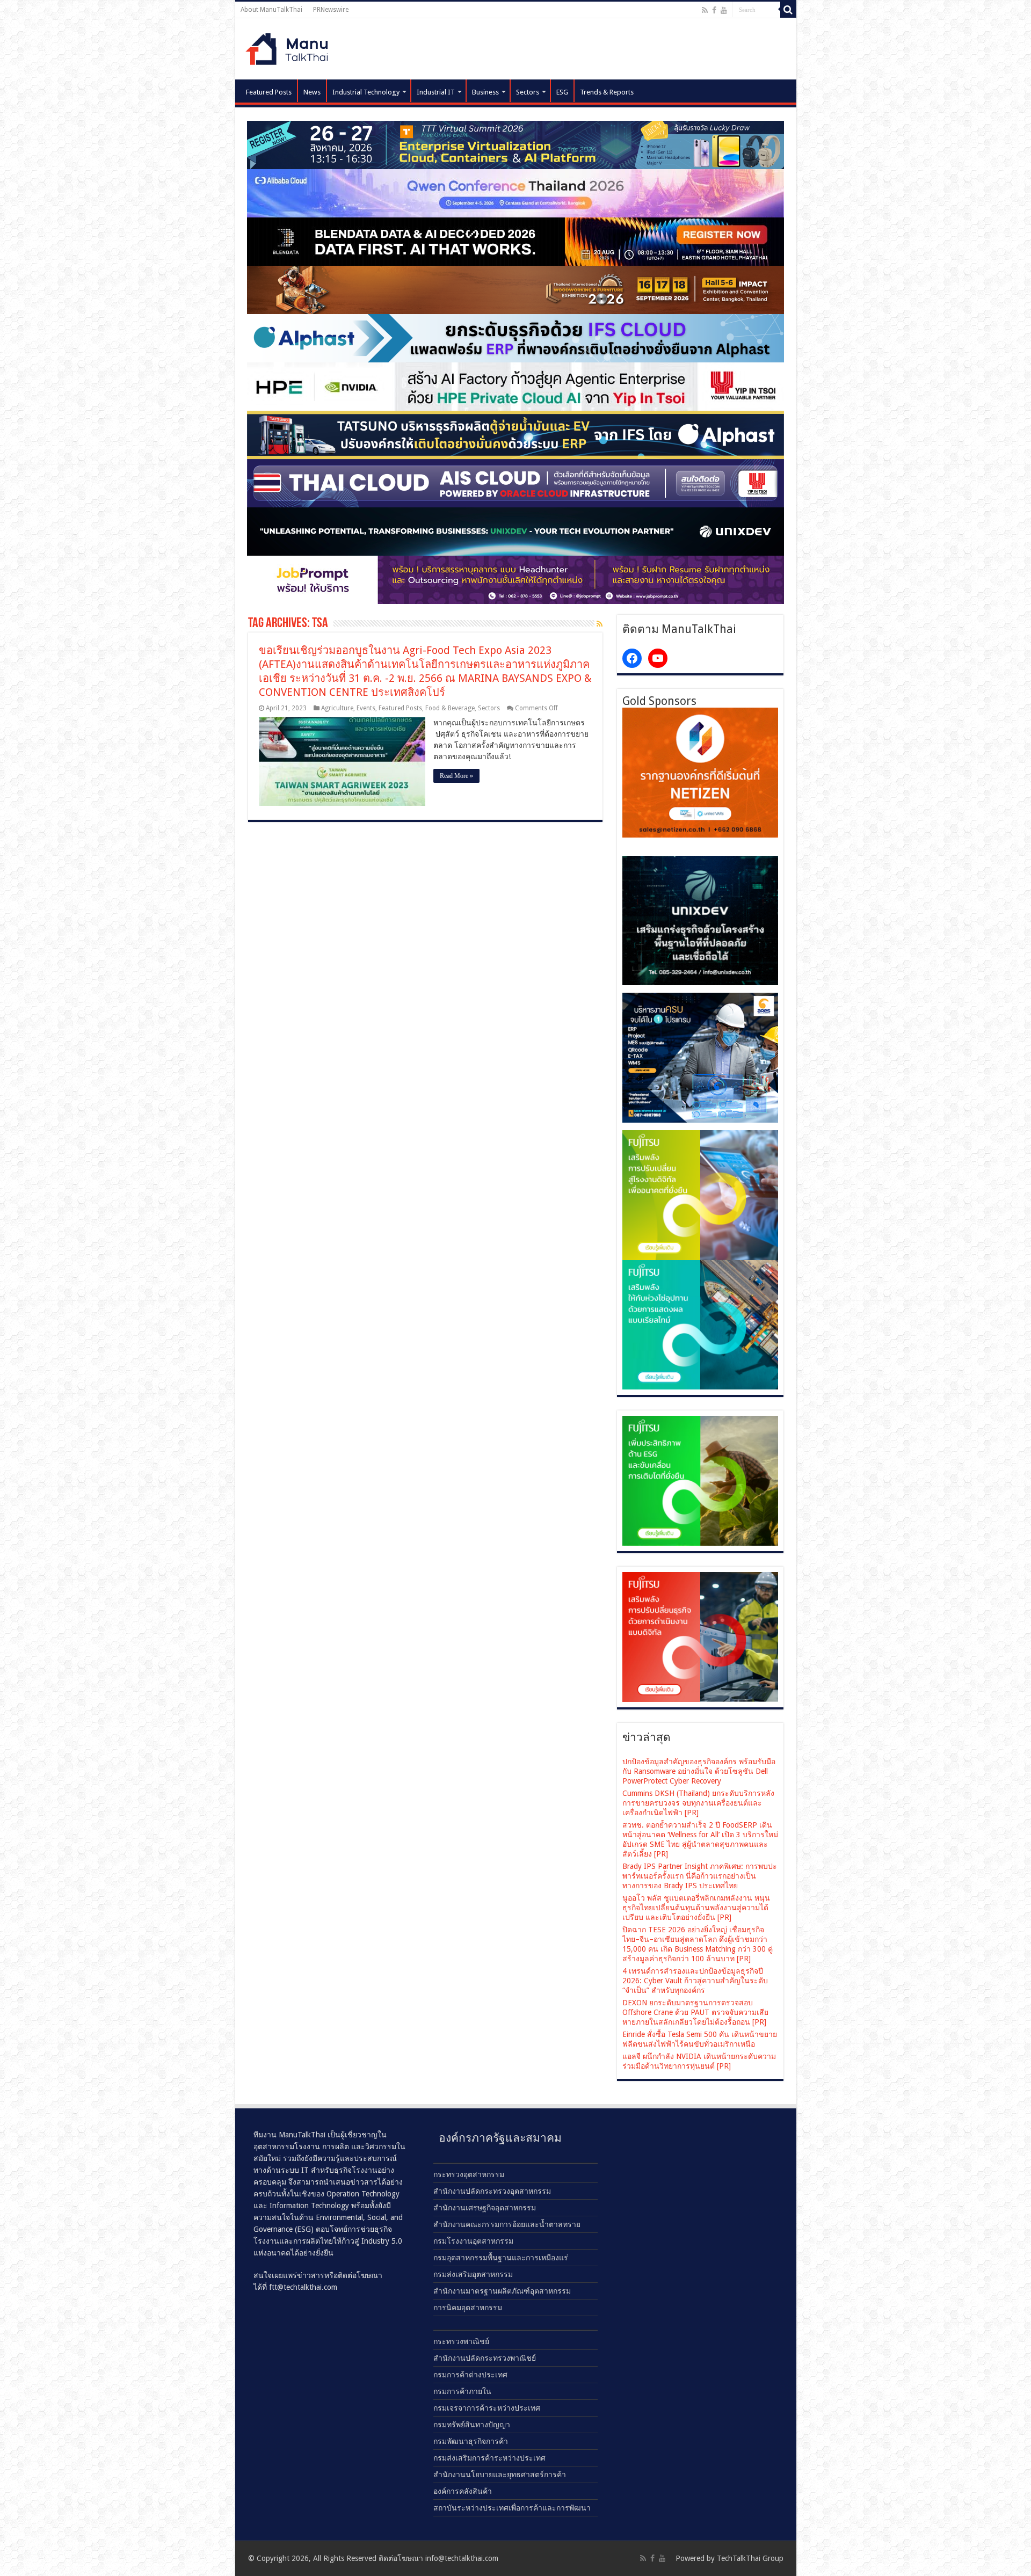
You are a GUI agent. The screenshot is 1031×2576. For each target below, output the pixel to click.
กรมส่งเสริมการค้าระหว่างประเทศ (489, 2458)
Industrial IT (436, 92)
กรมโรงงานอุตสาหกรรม (473, 2241)
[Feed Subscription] (600, 624)
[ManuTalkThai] (290, 46)
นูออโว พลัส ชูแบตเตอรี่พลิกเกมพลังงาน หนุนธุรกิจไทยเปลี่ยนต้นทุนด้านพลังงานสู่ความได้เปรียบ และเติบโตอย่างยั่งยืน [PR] (696, 1908)
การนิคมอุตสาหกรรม (468, 2308)
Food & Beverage (450, 708)
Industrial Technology (366, 92)
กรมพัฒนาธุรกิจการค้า (471, 2441)
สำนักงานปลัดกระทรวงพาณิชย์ (485, 2358)
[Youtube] (724, 10)
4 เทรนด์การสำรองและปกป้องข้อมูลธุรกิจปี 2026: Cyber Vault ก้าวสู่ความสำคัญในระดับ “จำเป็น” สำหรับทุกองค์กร (695, 1981)
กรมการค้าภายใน (462, 2391)
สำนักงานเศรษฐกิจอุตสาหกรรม (485, 2208)
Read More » (456, 776)
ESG (562, 92)
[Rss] (705, 10)
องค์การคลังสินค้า (463, 2491)
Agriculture (337, 708)
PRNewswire (331, 10)
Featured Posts (269, 92)
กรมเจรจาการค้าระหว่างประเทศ (487, 2408)
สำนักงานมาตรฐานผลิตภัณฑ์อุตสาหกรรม (502, 2291)
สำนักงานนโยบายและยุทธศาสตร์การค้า (500, 2475)
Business (485, 92)
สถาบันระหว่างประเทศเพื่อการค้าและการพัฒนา (512, 2508)
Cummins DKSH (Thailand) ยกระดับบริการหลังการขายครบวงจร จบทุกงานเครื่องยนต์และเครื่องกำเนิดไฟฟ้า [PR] (698, 1803)
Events (366, 708)
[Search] (788, 10)
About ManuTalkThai (271, 10)
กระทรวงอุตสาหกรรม (469, 2174)
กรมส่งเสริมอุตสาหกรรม (473, 2274)
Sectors (528, 92)
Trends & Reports (607, 92)
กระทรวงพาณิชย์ (461, 2341)
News (312, 92)
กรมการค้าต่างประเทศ (470, 2375)
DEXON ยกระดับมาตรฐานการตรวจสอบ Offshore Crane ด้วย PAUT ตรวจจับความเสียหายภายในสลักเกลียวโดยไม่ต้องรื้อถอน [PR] (695, 2012)
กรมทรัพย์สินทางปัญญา (472, 2425)
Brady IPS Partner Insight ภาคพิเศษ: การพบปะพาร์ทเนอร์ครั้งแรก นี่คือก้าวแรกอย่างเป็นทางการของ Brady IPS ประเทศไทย (700, 1876)
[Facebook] (714, 10)
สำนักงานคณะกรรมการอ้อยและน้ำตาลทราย (507, 2224)
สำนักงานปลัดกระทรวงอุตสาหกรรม (492, 2191)
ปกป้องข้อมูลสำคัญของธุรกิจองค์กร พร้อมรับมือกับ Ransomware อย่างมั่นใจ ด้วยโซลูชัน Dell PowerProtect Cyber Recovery (699, 1771)
